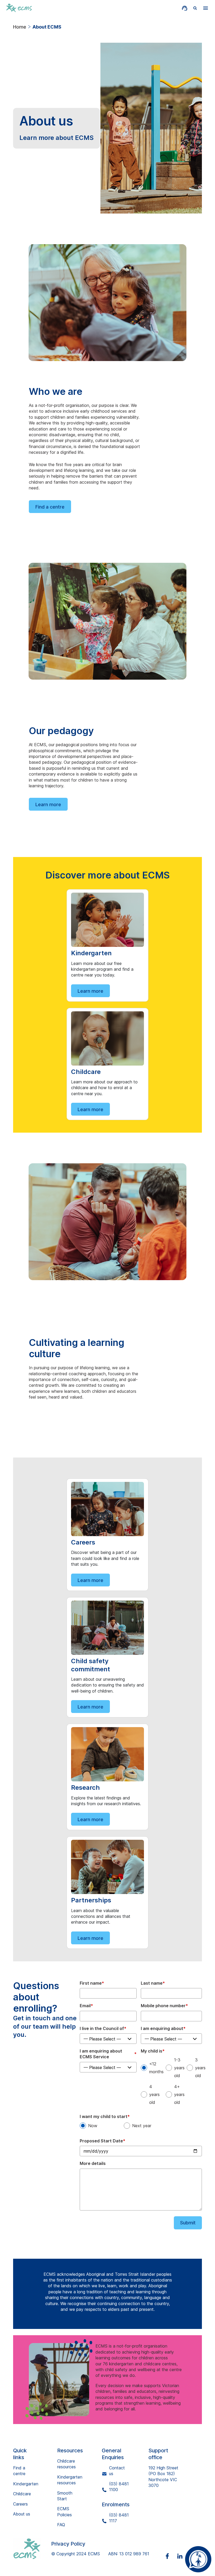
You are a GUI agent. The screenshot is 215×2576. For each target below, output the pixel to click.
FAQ (61, 2525)
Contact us (117, 2471)
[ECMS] (32, 2549)
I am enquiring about (163, 2028)
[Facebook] (170, 2556)
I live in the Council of (103, 2028)
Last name (153, 1983)
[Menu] (206, 8)
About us (22, 2514)
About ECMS (47, 27)
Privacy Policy (68, 2544)
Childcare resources (66, 2464)
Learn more (48, 804)
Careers (20, 2504)
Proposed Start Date (103, 2141)
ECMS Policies (64, 2512)
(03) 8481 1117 (119, 2518)
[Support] (185, 8)
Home (20, 27)
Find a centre (50, 507)
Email (86, 2006)
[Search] (195, 8)
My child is (153, 2051)
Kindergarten (26, 2484)
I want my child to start (105, 2116)
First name (92, 1983)
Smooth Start (65, 2496)
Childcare (22, 2494)
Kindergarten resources (70, 2480)
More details (93, 2163)
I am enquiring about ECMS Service (108, 2054)
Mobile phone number (164, 2006)
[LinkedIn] (183, 2556)
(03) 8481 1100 (119, 2487)
